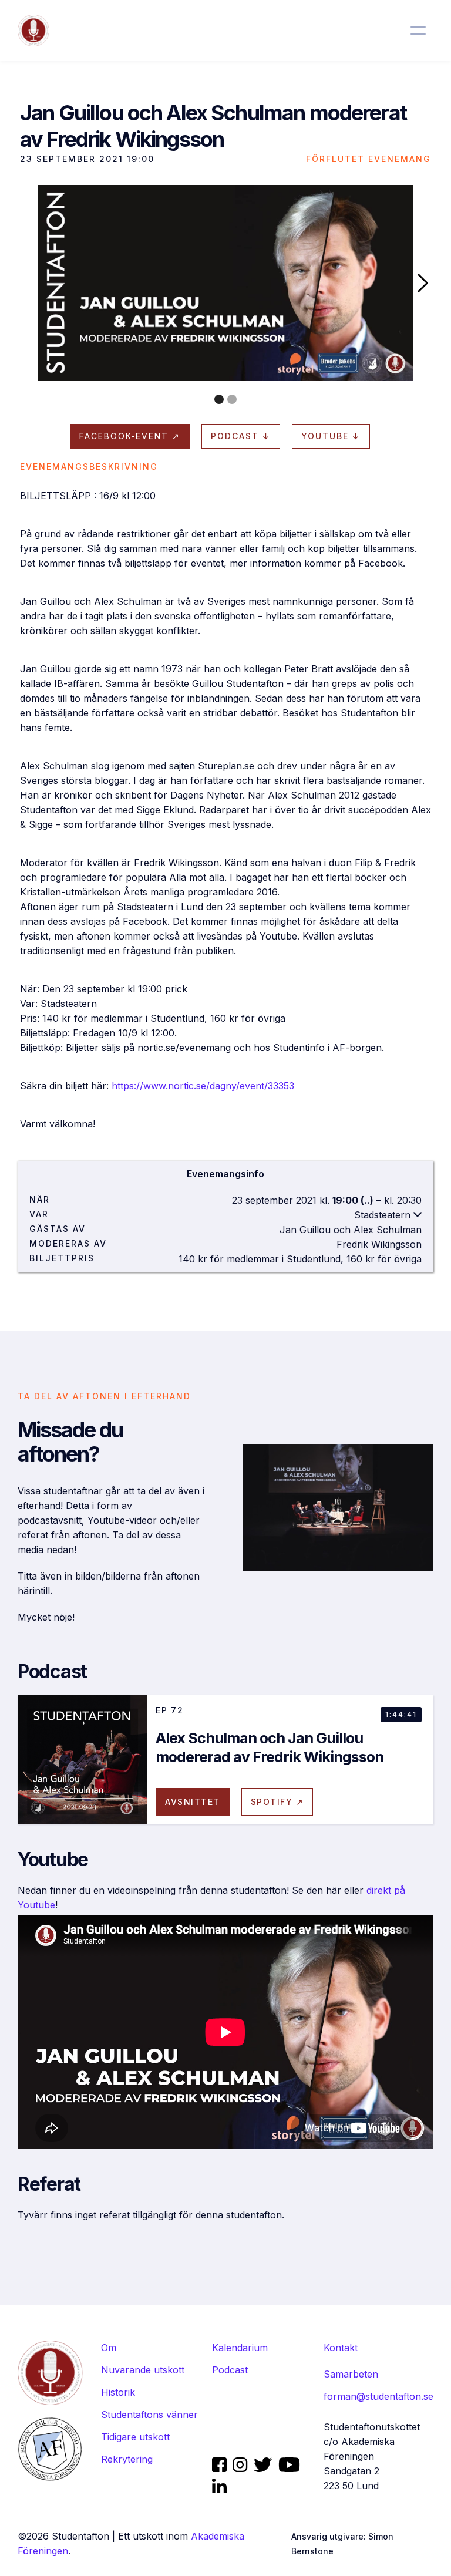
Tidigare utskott (135, 2437)
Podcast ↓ (241, 436)
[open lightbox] (225, 283)
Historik (118, 2392)
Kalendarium (240, 2348)
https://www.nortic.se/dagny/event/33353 (203, 1086)
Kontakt (341, 2348)
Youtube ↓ (331, 436)
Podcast (230, 2370)
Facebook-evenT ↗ (130, 436)
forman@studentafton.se (378, 2396)
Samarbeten (351, 2374)
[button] (423, 283)
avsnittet (193, 1802)
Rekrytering (127, 2459)
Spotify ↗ (277, 1802)
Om (109, 2348)
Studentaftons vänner (149, 2415)
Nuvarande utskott (143, 2370)
